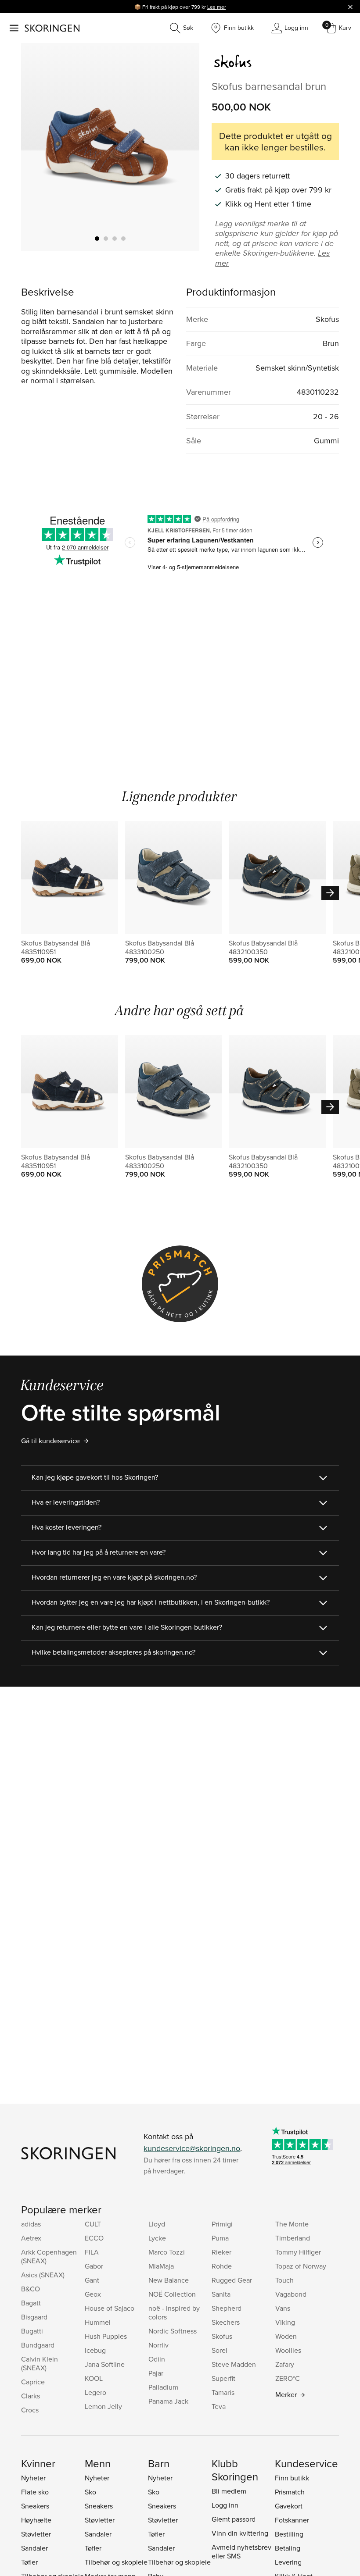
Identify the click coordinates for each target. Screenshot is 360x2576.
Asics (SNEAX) (43, 2275)
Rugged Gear (232, 2280)
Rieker (221, 2252)
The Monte (292, 2224)
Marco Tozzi (167, 2252)
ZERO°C (288, 2378)
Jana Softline (105, 2364)
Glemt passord (234, 2519)
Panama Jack (168, 2401)
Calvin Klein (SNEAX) (40, 2363)
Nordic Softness (173, 2331)
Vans (283, 2308)
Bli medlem (229, 2491)
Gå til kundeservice (50, 1441)
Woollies (288, 2350)
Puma (220, 2238)
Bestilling (289, 2534)
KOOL (94, 2378)
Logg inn (225, 2505)
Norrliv (158, 2345)
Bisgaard (34, 2317)
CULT (93, 2224)
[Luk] (350, 7)
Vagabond (291, 2294)
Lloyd (157, 2224)
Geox (93, 2294)
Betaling (288, 2548)
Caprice (33, 2382)
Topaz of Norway (301, 2266)
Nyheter (33, 2478)
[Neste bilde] (182, 147)
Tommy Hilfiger (298, 2252)
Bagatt (31, 2303)
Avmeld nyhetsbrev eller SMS (241, 2551)
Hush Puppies (106, 2336)
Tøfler (29, 2562)
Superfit (223, 2378)
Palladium (163, 2387)
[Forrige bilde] (38, 147)
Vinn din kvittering (240, 2533)
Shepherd (227, 2308)
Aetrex (31, 2238)
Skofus (222, 2336)
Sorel (220, 2350)
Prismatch (290, 2492)
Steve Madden (234, 2364)
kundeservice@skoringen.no (192, 2148)
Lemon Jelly (103, 2406)
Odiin (157, 2359)
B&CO (31, 2289)
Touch (284, 2280)
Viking (285, 2322)
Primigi (222, 2224)
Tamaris (223, 2392)
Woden (286, 2336)
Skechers (226, 2322)
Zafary (285, 2364)
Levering (288, 2562)
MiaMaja (161, 2266)
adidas (31, 2224)
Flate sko (35, 2492)
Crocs (30, 2410)
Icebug (95, 2350)
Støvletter (36, 2534)
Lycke (157, 2238)
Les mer (217, 7)
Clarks (31, 2396)
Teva (219, 2406)
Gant (92, 2280)
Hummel (98, 2322)
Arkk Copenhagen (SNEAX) (49, 2256)
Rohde (222, 2266)
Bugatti (32, 2331)
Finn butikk (292, 2478)
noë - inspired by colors (174, 2312)
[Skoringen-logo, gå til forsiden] (52, 28)
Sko (90, 2492)
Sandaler (34, 2548)
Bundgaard (38, 2345)
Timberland (293, 2238)
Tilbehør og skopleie (116, 2562)
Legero (95, 2392)
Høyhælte (36, 2520)
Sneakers (35, 2506)
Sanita (221, 2294)
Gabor (94, 2266)
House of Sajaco (110, 2308)
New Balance (169, 2280)
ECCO (94, 2238)
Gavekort (289, 2506)
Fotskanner (292, 2520)
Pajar (156, 2373)
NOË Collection (172, 2294)
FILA (92, 2252)
